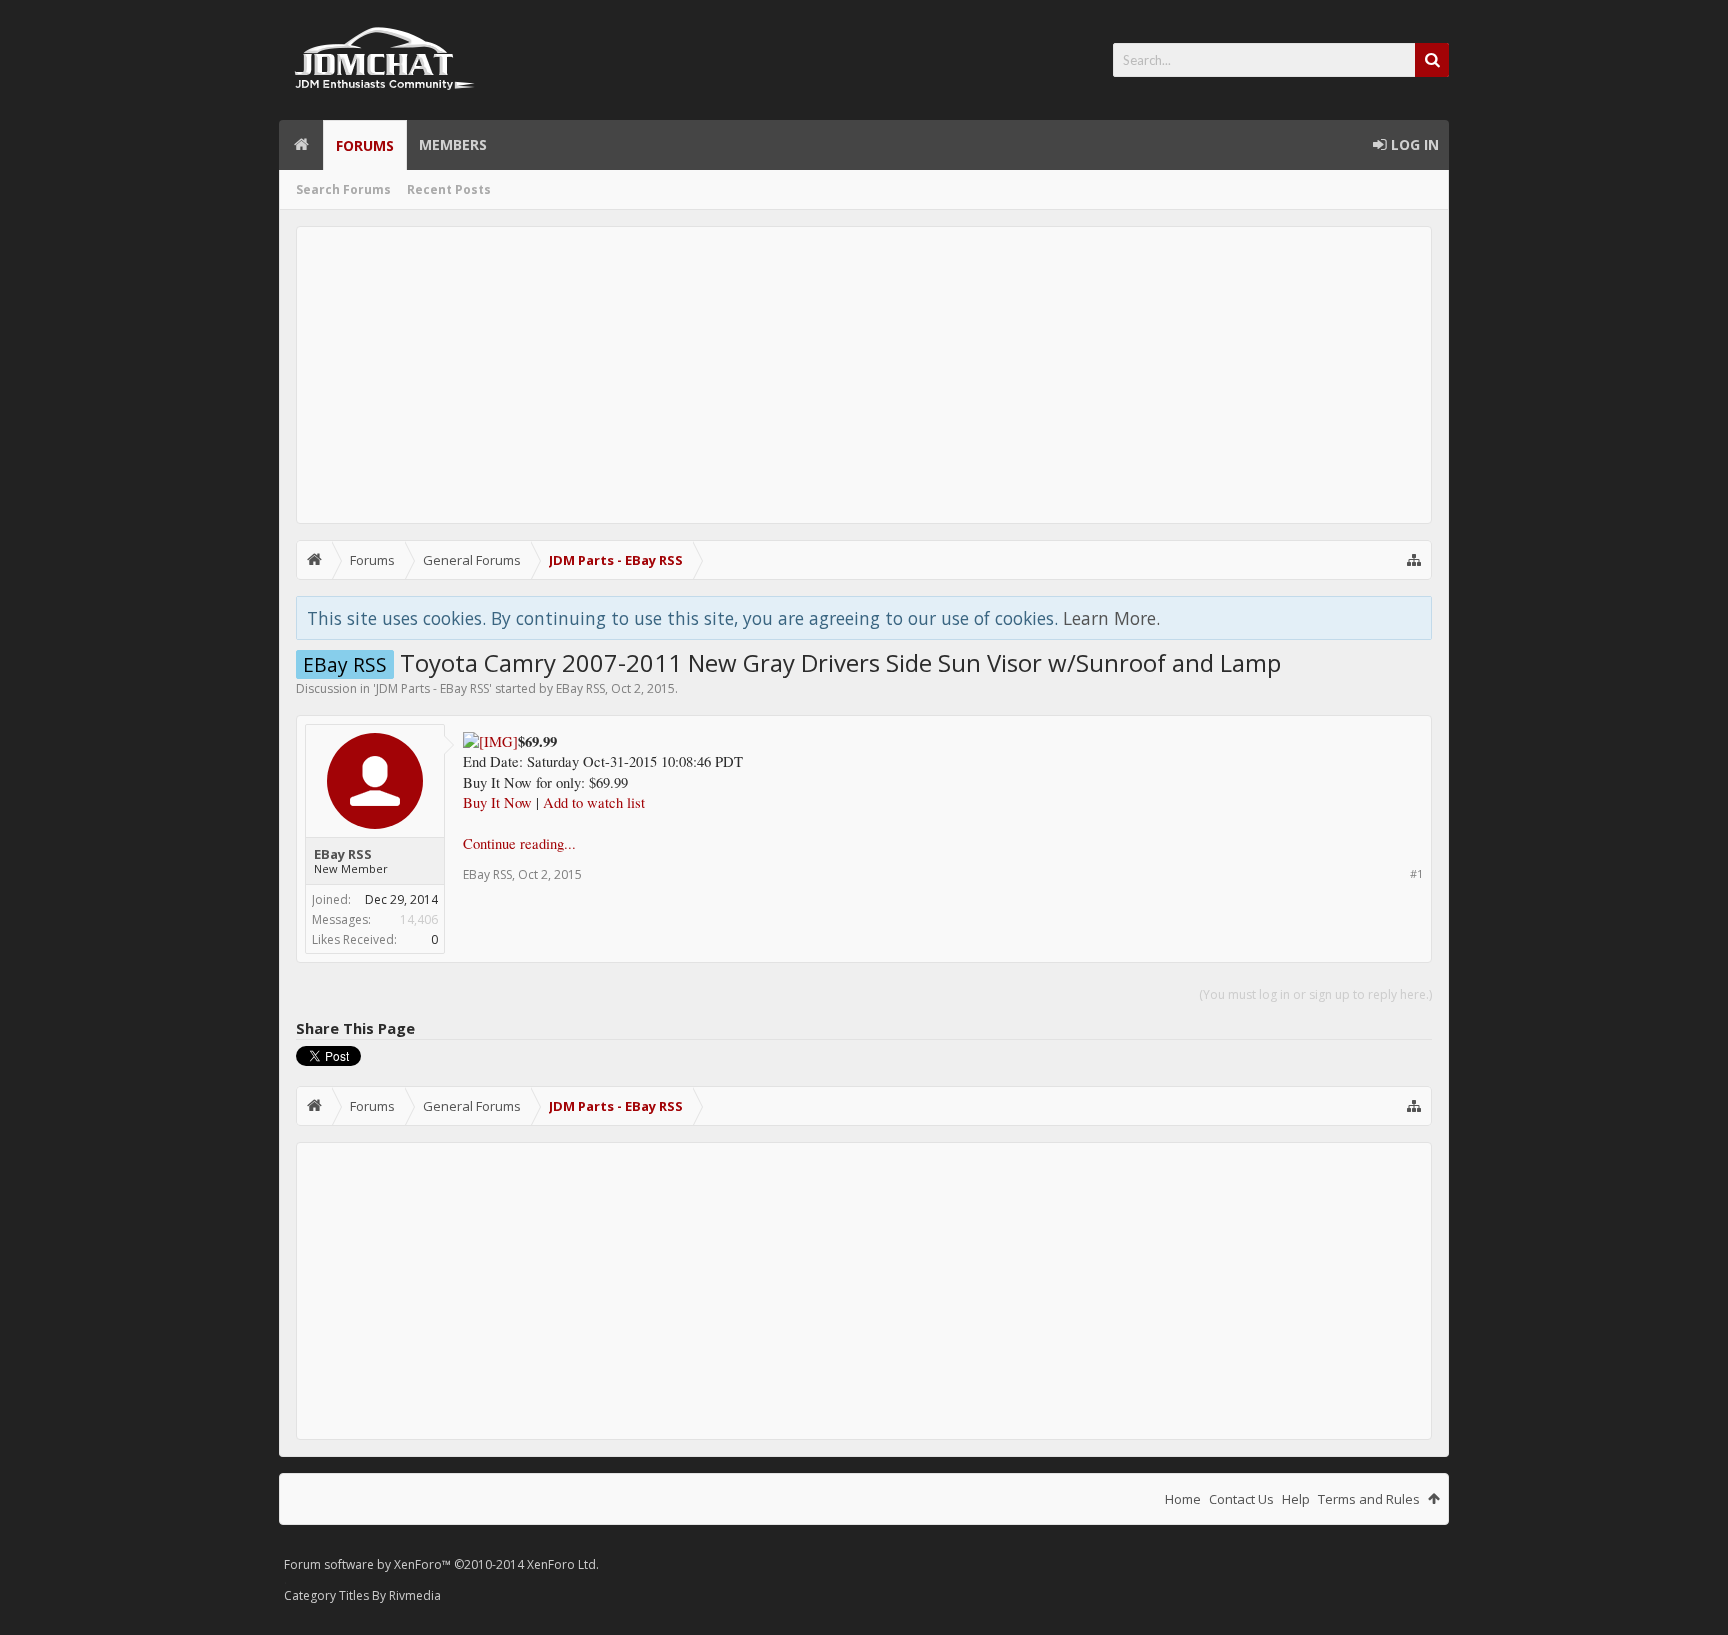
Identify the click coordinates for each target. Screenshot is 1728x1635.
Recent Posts (449, 189)
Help (1296, 1499)
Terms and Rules (1369, 1499)
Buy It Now (497, 802)
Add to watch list (594, 802)
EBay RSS (580, 688)
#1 (1416, 873)
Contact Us (1241, 1499)
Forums (365, 145)
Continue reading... (519, 843)
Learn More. (1111, 618)
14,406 (419, 919)
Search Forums (343, 189)
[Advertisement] (864, 375)
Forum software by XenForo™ (441, 1564)
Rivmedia (415, 1595)
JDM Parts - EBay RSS (432, 688)
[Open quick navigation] (1414, 560)
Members (453, 144)
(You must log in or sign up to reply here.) (1315, 994)
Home (301, 145)
